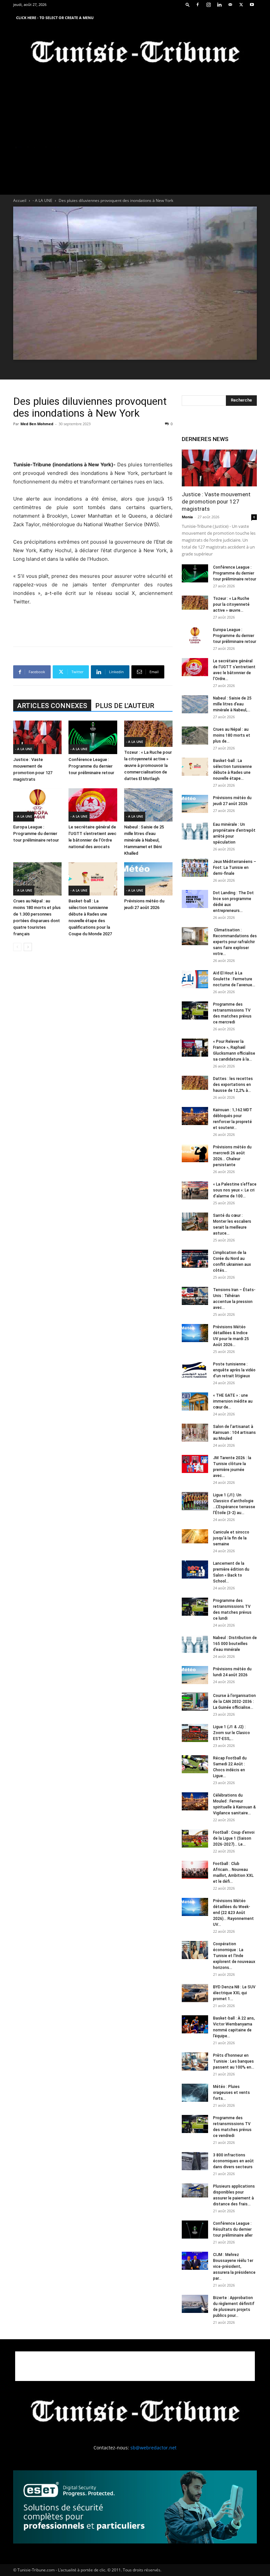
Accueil (20, 200)
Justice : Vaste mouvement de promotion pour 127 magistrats (216, 502)
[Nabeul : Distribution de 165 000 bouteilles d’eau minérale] (195, 1644)
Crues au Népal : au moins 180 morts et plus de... (232, 735)
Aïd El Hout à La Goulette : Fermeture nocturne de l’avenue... (234, 979)
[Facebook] (198, 5)
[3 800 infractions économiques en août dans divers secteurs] (195, 2161)
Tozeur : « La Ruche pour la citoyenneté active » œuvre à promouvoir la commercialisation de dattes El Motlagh (148, 765)
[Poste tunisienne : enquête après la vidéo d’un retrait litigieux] (195, 1370)
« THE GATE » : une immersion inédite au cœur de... (233, 1401)
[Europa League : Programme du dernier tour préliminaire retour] (37, 805)
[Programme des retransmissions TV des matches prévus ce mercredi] (195, 1010)
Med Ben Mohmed (37, 424)
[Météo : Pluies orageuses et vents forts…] (195, 2093)
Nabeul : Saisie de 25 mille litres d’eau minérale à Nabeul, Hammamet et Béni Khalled (144, 840)
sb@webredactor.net (153, 2448)
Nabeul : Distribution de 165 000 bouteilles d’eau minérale (235, 1644)
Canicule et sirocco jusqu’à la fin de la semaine (231, 1538)
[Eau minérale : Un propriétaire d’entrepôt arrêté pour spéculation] (195, 831)
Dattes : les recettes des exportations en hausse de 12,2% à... (233, 1085)
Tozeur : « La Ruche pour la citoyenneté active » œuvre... (231, 604)
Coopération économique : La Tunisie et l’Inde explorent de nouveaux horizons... (234, 1956)
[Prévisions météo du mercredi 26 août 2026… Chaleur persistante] (195, 1153)
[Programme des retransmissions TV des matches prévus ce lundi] (195, 1607)
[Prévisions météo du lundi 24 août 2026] (195, 1675)
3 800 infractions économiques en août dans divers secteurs (233, 2161)
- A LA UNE (42, 200)
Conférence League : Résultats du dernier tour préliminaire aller (233, 2229)
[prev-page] (17, 947)
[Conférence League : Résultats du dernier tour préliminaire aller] (195, 2230)
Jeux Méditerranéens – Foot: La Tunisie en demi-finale (235, 868)
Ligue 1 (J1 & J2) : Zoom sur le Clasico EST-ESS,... (231, 1733)
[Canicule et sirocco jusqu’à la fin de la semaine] (195, 1536)
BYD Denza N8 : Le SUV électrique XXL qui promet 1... (234, 1993)
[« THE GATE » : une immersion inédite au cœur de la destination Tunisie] (195, 1401)
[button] (188, 4)
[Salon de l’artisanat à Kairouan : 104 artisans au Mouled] (195, 1433)
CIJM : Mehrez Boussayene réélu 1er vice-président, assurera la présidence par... (234, 2267)
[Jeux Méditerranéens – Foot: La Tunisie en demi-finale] (195, 868)
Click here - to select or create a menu (55, 18)
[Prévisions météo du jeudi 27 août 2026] (148, 879)
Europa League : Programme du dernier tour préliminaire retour (36, 834)
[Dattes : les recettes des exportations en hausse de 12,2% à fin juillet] (195, 1083)
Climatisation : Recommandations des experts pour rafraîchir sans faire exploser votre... (235, 942)
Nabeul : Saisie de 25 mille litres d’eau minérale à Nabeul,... (232, 704)
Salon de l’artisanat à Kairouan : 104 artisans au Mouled (234, 1433)
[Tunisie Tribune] (135, 53)
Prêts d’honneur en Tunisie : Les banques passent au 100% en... (234, 2061)
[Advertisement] (93, 444)
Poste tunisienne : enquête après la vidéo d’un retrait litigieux (234, 1370)
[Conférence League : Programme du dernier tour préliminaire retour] (93, 737)
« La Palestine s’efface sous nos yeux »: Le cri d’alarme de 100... (235, 1190)
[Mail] (230, 5)
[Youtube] (252, 5)
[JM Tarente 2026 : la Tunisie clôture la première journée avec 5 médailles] (195, 1464)
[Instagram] (208, 5)
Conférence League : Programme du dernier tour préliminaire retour (91, 766)
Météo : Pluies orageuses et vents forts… (231, 2093)
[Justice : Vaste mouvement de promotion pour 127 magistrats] (37, 737)
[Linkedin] (219, 5)
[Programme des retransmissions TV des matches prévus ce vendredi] (195, 2124)
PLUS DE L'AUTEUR (125, 706)
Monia (187, 517)
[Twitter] (241, 5)
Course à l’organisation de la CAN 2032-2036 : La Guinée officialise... (234, 1702)
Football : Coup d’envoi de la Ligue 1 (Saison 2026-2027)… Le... (234, 1838)
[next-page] (28, 947)
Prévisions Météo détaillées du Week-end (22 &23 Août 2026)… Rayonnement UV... (233, 1913)
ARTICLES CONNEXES (52, 706)
